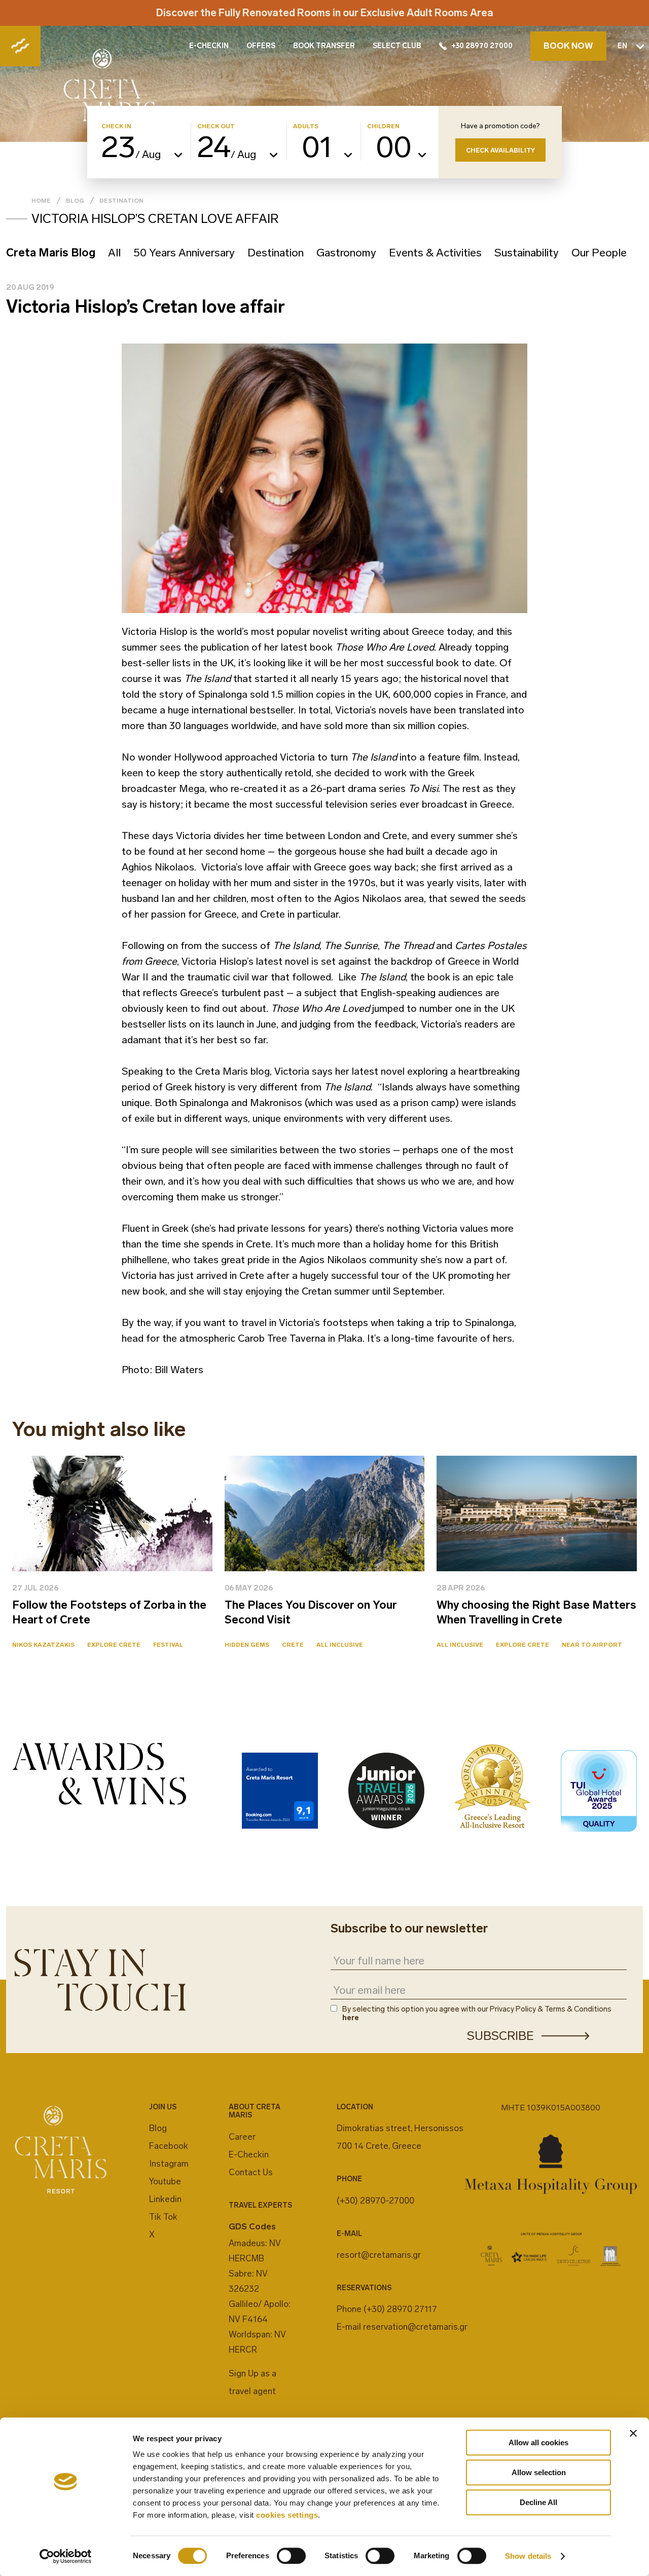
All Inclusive (340, 1645)
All (114, 253)
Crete (293, 1645)
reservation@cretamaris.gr (415, 2327)
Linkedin (165, 2199)
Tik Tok (163, 2217)
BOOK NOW (568, 46)
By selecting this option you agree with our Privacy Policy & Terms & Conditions (477, 2014)
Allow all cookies (538, 2442)
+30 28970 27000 (482, 46)
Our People (599, 253)
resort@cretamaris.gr (379, 2255)
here (351, 2018)
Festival (168, 1645)
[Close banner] (633, 2433)
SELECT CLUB (397, 46)
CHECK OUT (216, 126)
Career (242, 2137)
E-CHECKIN (209, 46)
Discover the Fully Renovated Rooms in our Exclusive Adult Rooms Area (325, 13)
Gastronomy (346, 253)
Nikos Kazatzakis (43, 1645)
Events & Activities (435, 253)
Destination (121, 201)
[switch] (291, 2556)
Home (41, 201)
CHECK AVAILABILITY (500, 150)
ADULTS (306, 126)
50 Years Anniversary (184, 253)
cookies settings (287, 2515)
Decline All (538, 2502)
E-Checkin (249, 2154)
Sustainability (527, 253)
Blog (75, 201)
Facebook (169, 2146)
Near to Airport (592, 1645)
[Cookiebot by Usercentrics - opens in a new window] (66, 2556)
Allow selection (539, 2472)
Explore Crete (114, 1645)
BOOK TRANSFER (324, 46)
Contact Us (251, 2172)
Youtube (165, 2181)
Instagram (169, 2164)
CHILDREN (383, 126)
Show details (528, 2556)
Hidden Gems (247, 1645)
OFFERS (261, 46)
